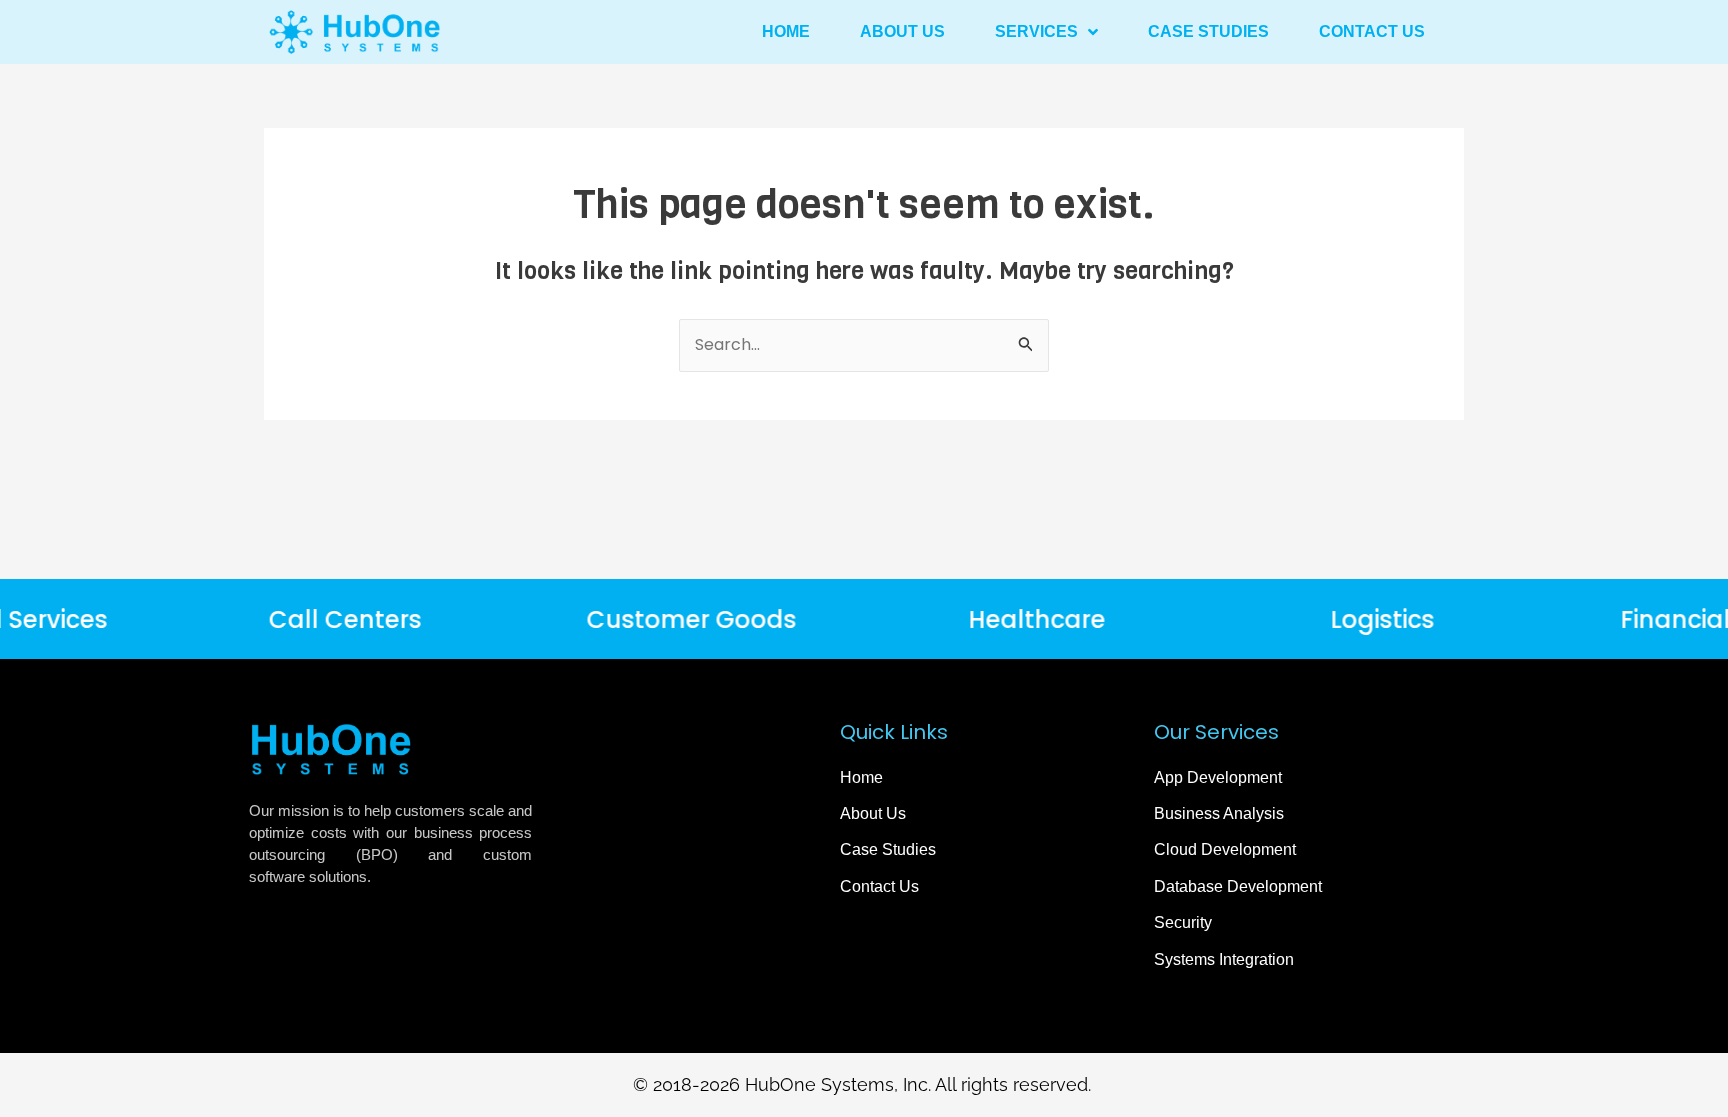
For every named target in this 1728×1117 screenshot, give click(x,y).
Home (786, 31)
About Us (902, 31)
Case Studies (1208, 31)
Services (1036, 31)
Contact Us (1372, 31)
